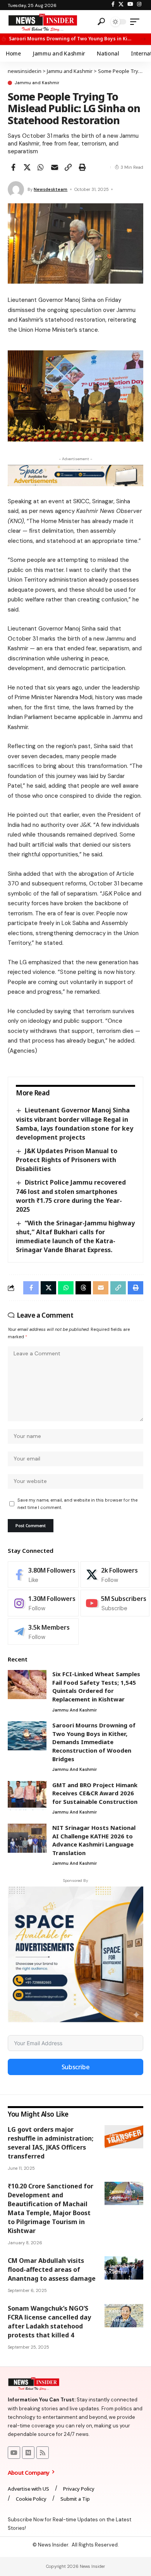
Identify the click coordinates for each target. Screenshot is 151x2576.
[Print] (82, 167)
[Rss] (43, 2453)
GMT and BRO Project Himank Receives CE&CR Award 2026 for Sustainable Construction (95, 1793)
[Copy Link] (68, 167)
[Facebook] (113, 4)
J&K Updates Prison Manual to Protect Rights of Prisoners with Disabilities (67, 1160)
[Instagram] (139, 4)
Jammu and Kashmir (37, 83)
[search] (101, 22)
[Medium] (28, 2453)
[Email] (55, 167)
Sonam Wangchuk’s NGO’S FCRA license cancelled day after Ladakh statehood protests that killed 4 (49, 2322)
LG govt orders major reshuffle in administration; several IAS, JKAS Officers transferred (51, 2143)
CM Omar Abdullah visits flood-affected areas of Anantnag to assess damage (52, 2269)
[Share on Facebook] (13, 167)
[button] (143, 39)
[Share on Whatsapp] (41, 167)
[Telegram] (43, 1632)
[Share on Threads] (83, 1288)
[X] (121, 4)
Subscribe (76, 2067)
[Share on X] (27, 167)
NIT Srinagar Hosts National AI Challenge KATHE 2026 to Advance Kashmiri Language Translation (94, 1840)
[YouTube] (130, 4)
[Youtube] (115, 1603)
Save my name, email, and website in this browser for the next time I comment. (77, 1504)
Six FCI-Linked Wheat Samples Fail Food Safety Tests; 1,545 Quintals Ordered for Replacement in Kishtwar (96, 1686)
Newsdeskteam (51, 189)
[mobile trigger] (137, 22)
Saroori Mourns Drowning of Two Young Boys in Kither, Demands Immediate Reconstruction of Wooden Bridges (70, 39)
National (121, 2320)
